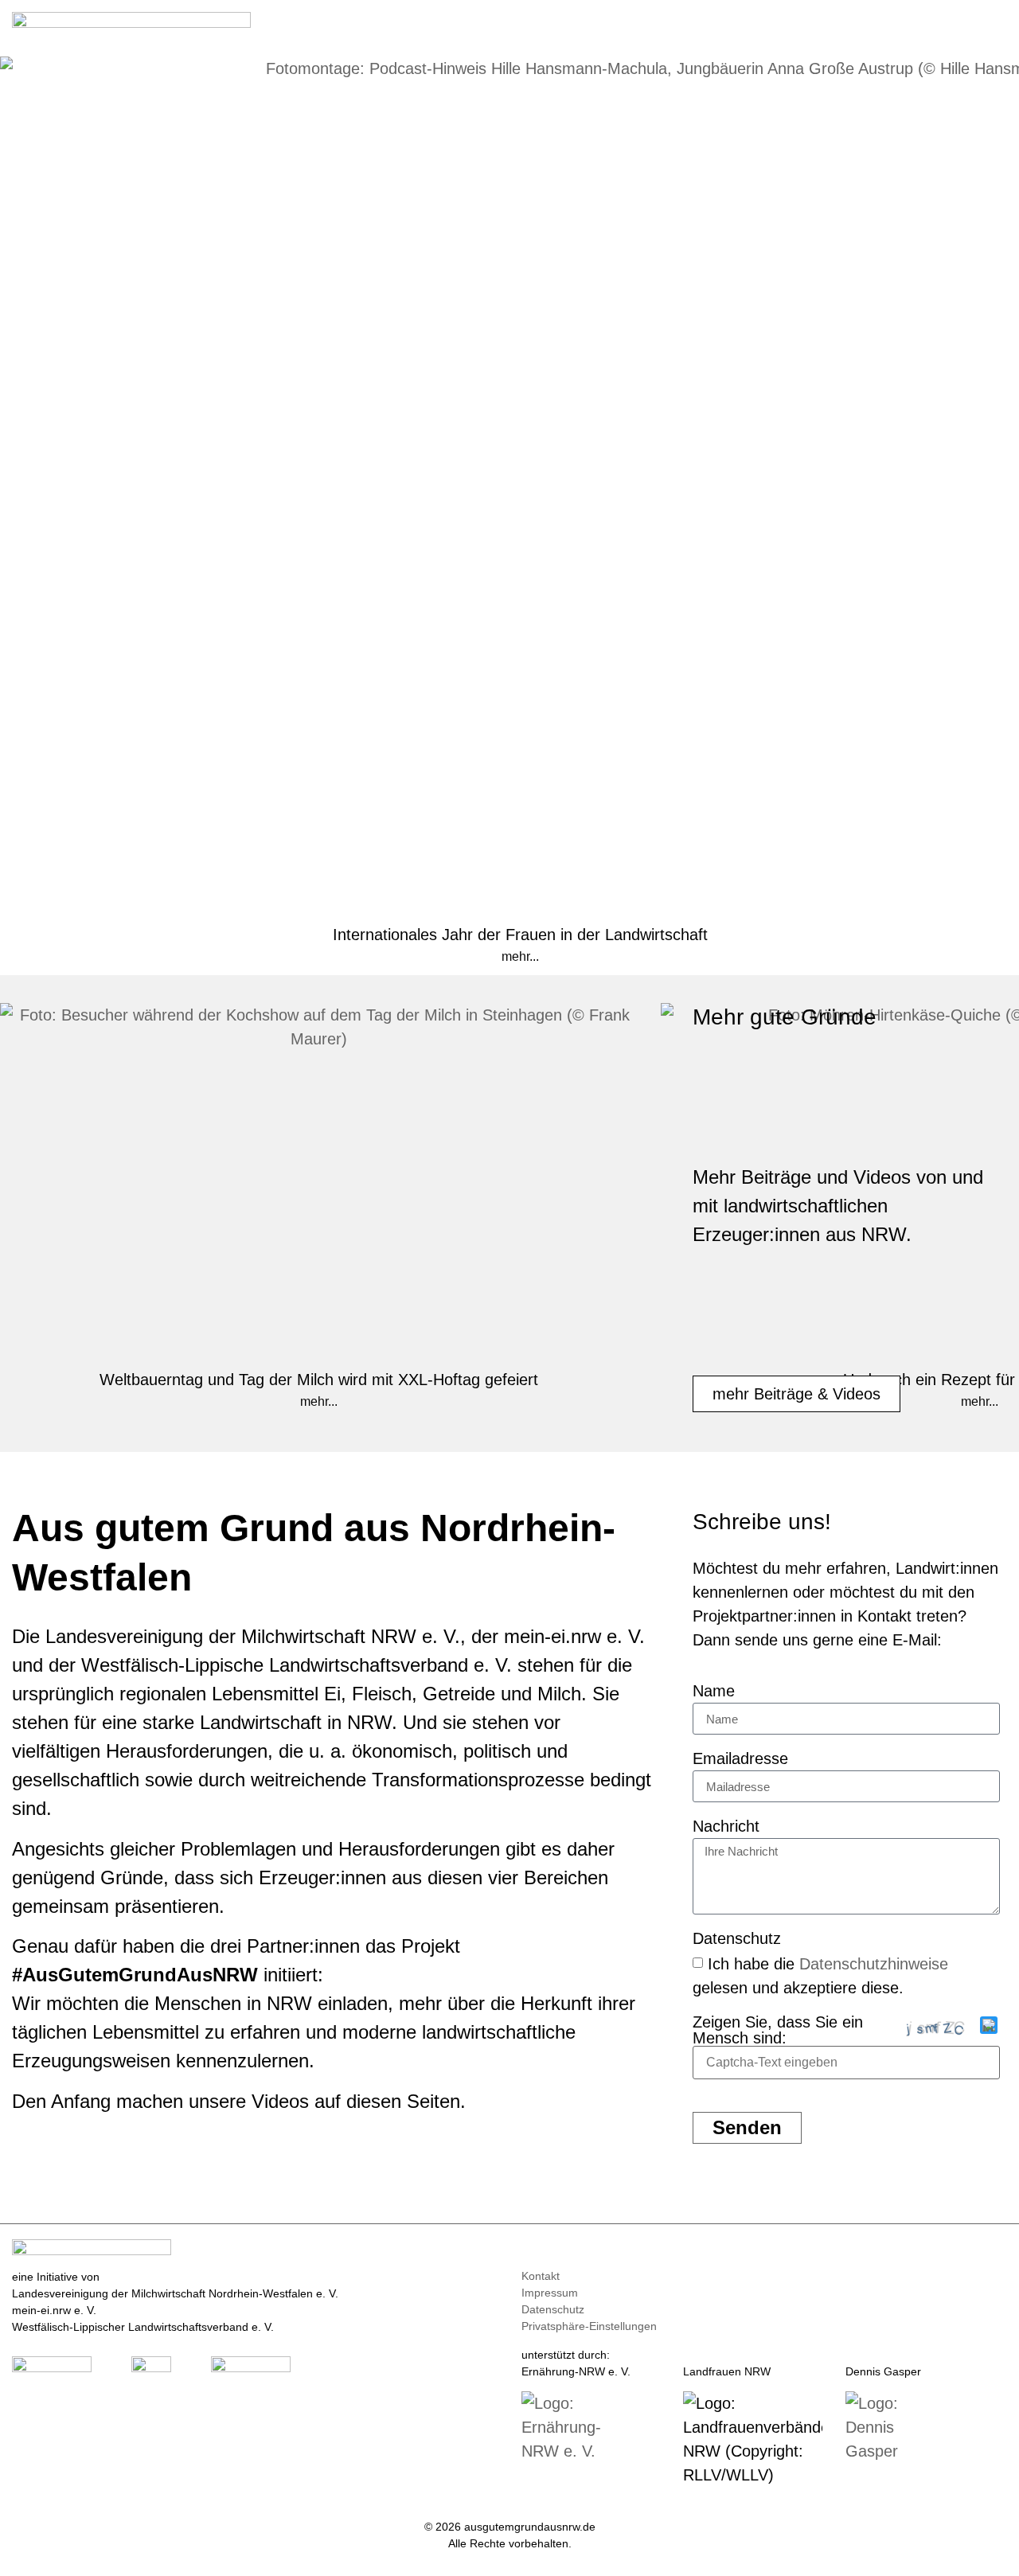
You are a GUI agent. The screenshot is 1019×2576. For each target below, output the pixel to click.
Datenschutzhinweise (874, 1964)
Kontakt (541, 2276)
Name (714, 1691)
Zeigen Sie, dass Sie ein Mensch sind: (778, 2030)
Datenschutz (737, 1939)
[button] (996, 25)
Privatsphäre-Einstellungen (589, 2326)
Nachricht (726, 1827)
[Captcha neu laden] (989, 2025)
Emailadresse (740, 1759)
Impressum (550, 2293)
